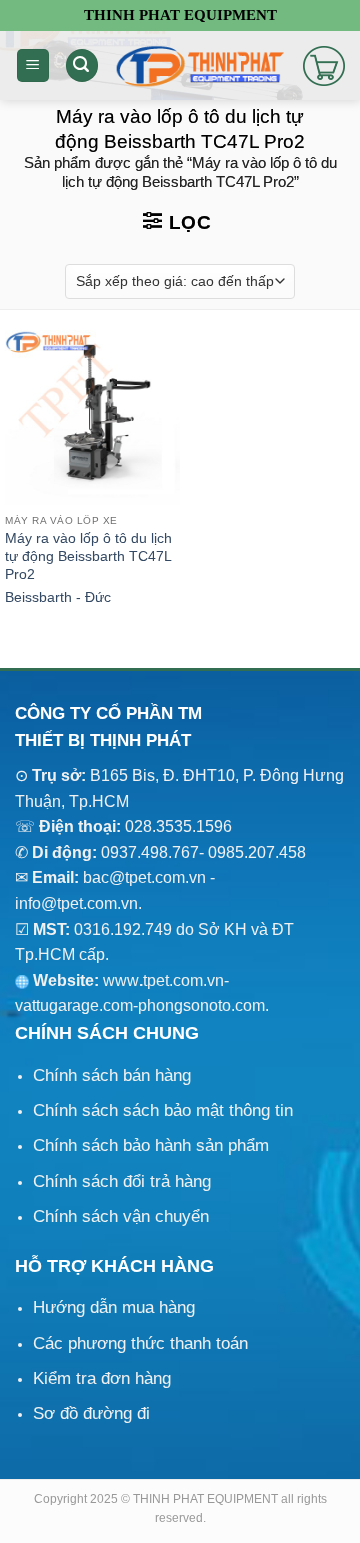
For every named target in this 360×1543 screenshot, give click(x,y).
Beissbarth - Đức (58, 597)
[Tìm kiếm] (82, 65)
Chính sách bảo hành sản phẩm (151, 1145)
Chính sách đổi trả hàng (122, 1181)
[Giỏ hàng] (324, 66)
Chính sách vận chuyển (121, 1216)
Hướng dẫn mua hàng (114, 1307)
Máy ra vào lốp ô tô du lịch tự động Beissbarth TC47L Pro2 (88, 556)
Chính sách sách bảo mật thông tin (163, 1110)
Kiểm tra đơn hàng (102, 1378)
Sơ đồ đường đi (91, 1413)
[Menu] (33, 65)
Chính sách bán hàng (112, 1075)
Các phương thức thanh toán (140, 1343)
